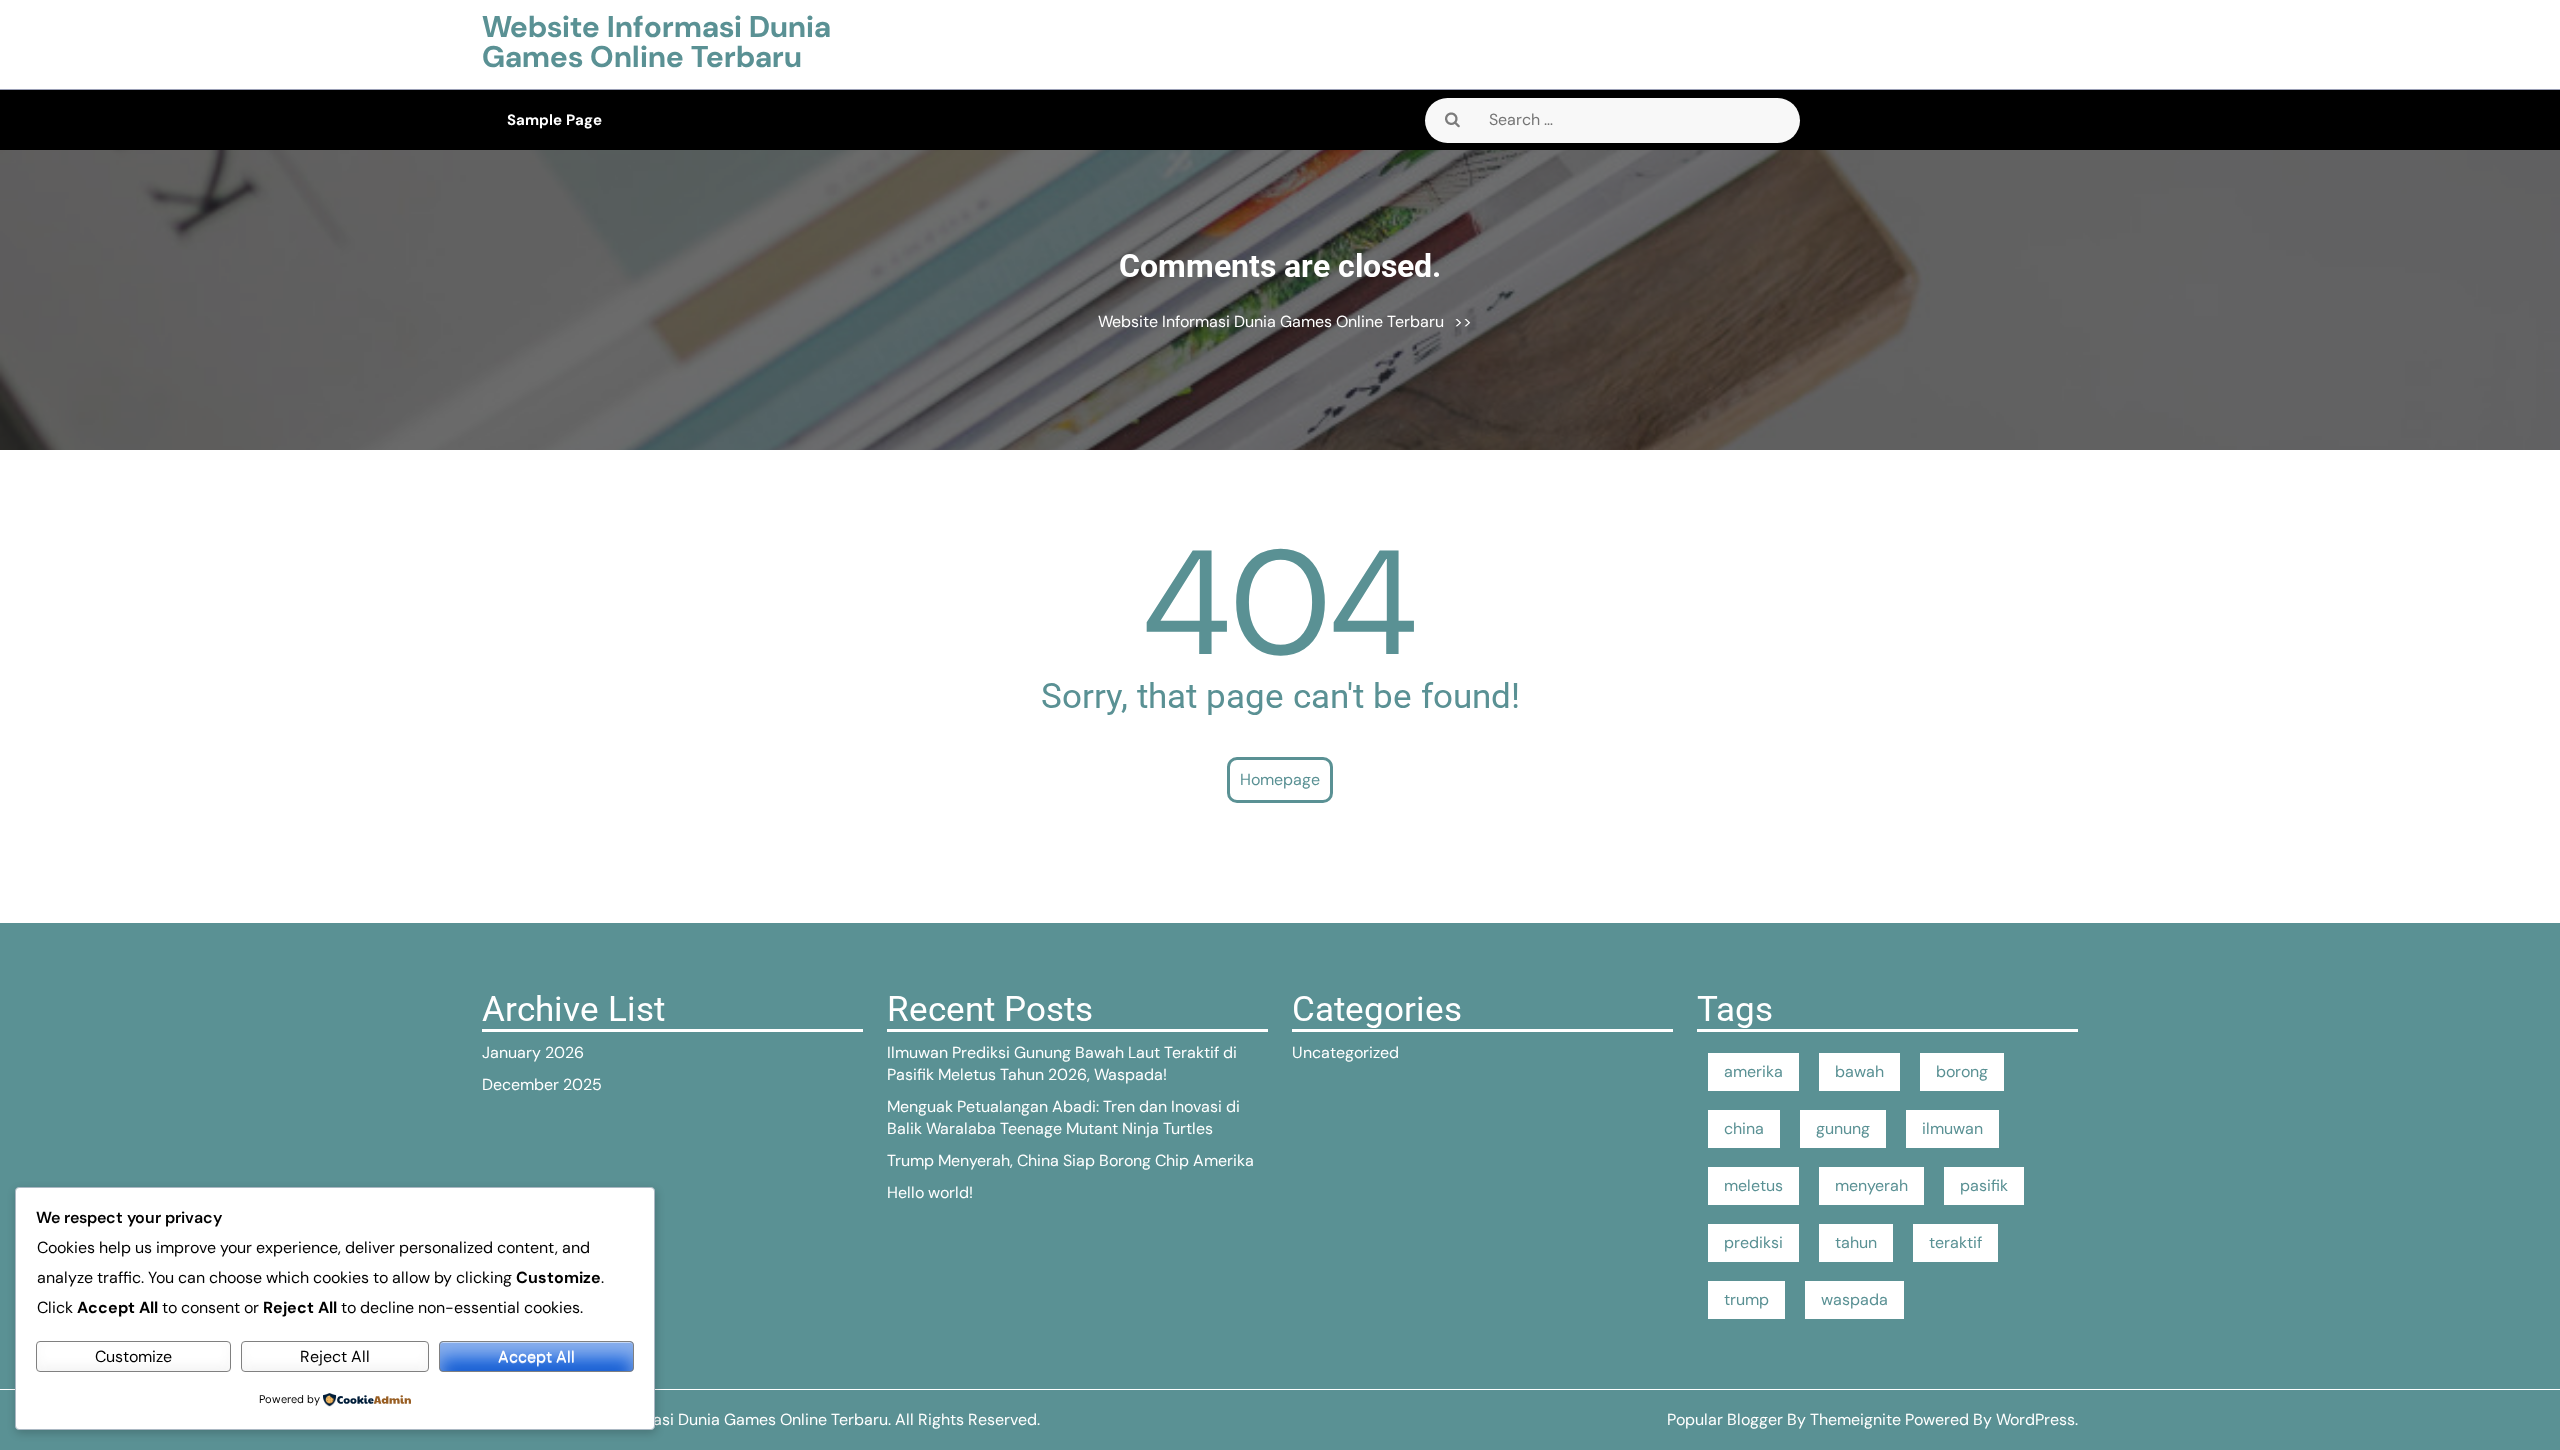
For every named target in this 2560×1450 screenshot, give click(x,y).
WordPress (2035, 1419)
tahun (1856, 1242)
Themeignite (1855, 1419)
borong (1962, 1071)
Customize (133, 1356)
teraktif (1955, 1242)
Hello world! (930, 1192)
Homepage (1280, 779)
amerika (1753, 1071)
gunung (1843, 1128)
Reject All (335, 1356)
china (1744, 1128)
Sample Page (554, 120)
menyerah (1871, 1185)
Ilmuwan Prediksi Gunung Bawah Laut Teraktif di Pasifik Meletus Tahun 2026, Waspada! (1062, 1063)
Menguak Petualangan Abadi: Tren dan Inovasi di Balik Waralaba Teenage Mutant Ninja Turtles (1063, 1117)
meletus (1753, 1185)
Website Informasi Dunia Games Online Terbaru (656, 41)
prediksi (1753, 1242)
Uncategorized (1345, 1052)
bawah (1859, 1071)
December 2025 (542, 1084)
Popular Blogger (1725, 1419)
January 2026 (533, 1052)
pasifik (1984, 1185)
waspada (1854, 1299)
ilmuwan (1952, 1128)
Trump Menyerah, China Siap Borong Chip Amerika (1070, 1160)
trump (1746, 1299)
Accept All (536, 1356)
